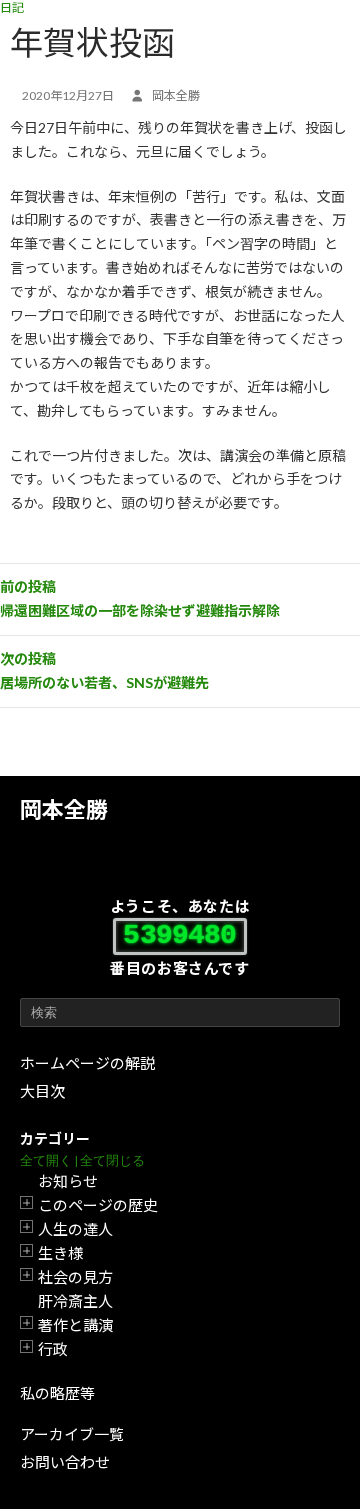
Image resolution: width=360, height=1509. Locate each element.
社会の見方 (75, 1277)
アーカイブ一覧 (72, 1434)
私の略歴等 (57, 1393)
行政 (53, 1349)
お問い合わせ (65, 1462)
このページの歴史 (98, 1205)
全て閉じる (112, 1160)
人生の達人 (75, 1229)
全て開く (46, 1160)
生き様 (60, 1253)
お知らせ (68, 1181)
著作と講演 (75, 1325)
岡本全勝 (64, 809)
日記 (12, 7)
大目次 (42, 1091)
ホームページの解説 (87, 1063)
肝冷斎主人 (75, 1301)
